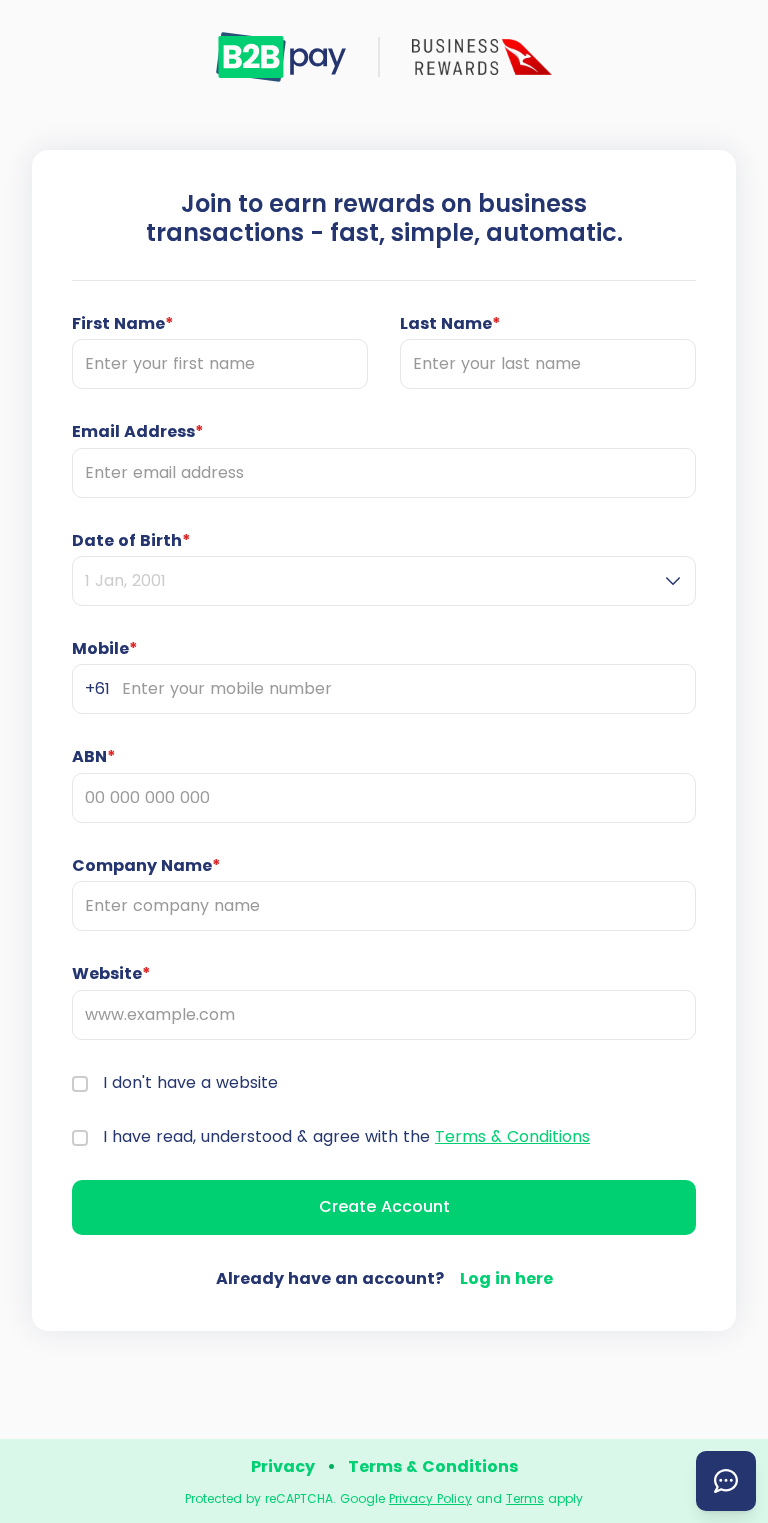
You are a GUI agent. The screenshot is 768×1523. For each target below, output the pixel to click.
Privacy (283, 1466)
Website (111, 974)
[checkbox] (80, 1084)
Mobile (105, 649)
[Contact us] (726, 1481)
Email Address (138, 432)
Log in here (506, 1278)
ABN (94, 757)
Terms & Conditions (512, 1136)
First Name (123, 324)
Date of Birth (131, 541)
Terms (525, 1498)
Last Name (450, 324)
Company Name (146, 866)
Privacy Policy (430, 1498)
